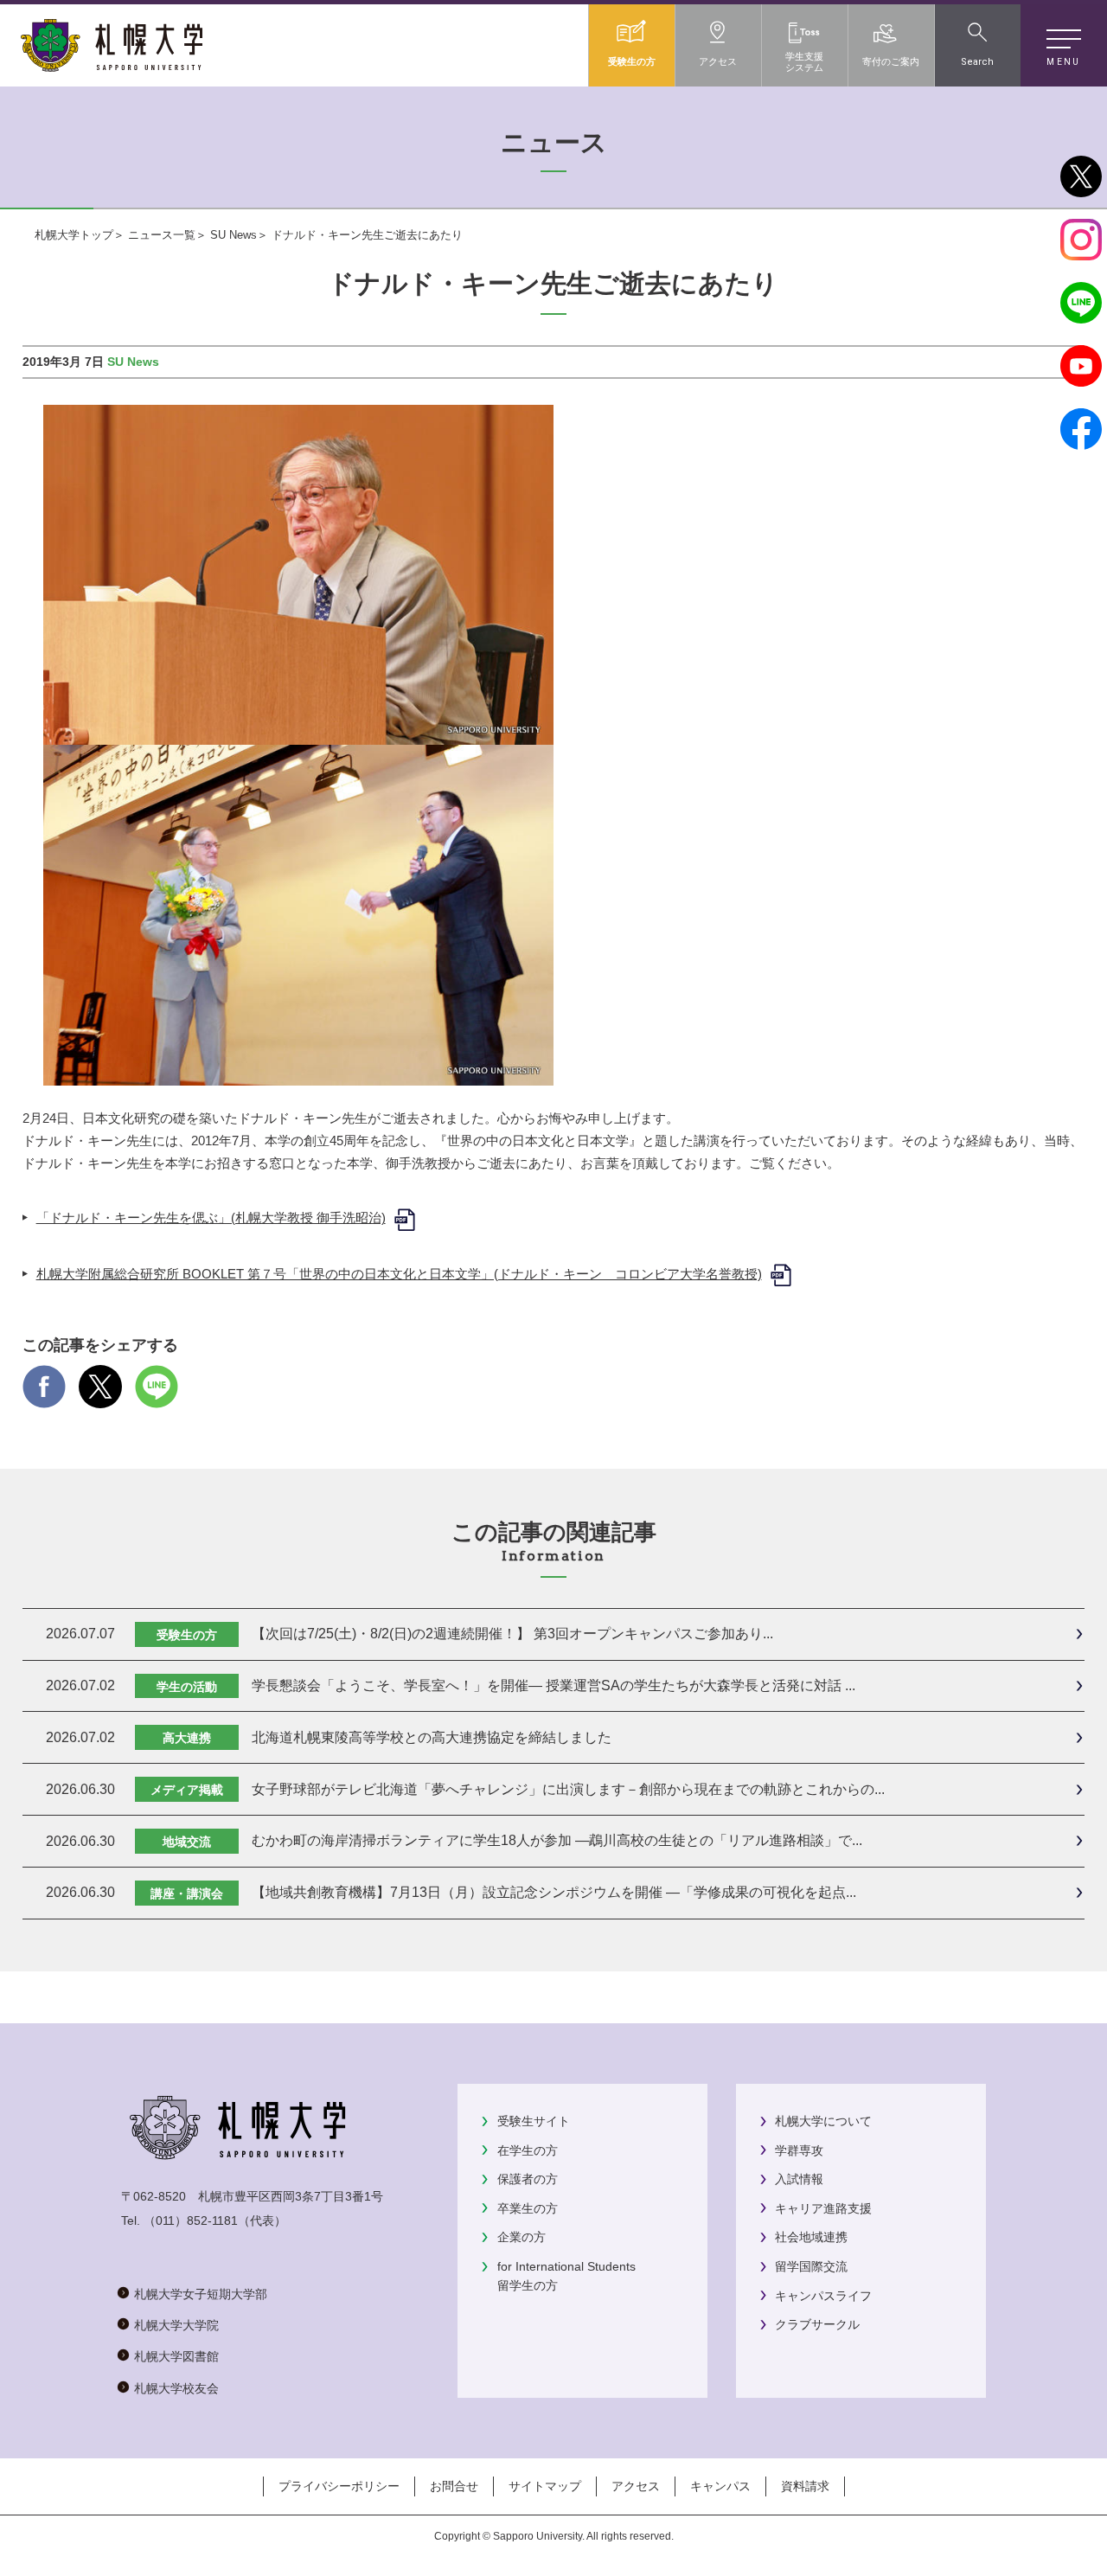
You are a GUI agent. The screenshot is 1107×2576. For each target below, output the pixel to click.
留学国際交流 (811, 2266)
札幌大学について (823, 2121)
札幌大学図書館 (176, 2356)
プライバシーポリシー (339, 2486)
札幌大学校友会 (176, 2388)
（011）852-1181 (191, 2220)
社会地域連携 (811, 2237)
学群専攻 (799, 2150)
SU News (234, 235)
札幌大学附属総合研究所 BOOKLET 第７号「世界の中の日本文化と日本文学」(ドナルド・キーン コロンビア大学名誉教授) (399, 1274)
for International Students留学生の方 (566, 2276)
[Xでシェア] (100, 1397)
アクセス (636, 2486)
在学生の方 (528, 2150)
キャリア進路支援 (823, 2208)
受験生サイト (534, 2121)
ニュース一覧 (162, 235)
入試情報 (799, 2179)
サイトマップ (545, 2486)
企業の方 (522, 2237)
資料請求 (805, 2486)
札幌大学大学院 (176, 2325)
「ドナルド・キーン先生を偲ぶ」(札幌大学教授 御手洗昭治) (211, 1218)
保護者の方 (528, 2179)
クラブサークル (817, 2324)
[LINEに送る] (157, 1397)
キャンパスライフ (823, 2296)
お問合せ (454, 2486)
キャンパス (720, 2486)
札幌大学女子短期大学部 (201, 2294)
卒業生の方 (528, 2208)
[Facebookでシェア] (44, 1397)
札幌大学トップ (74, 235)
